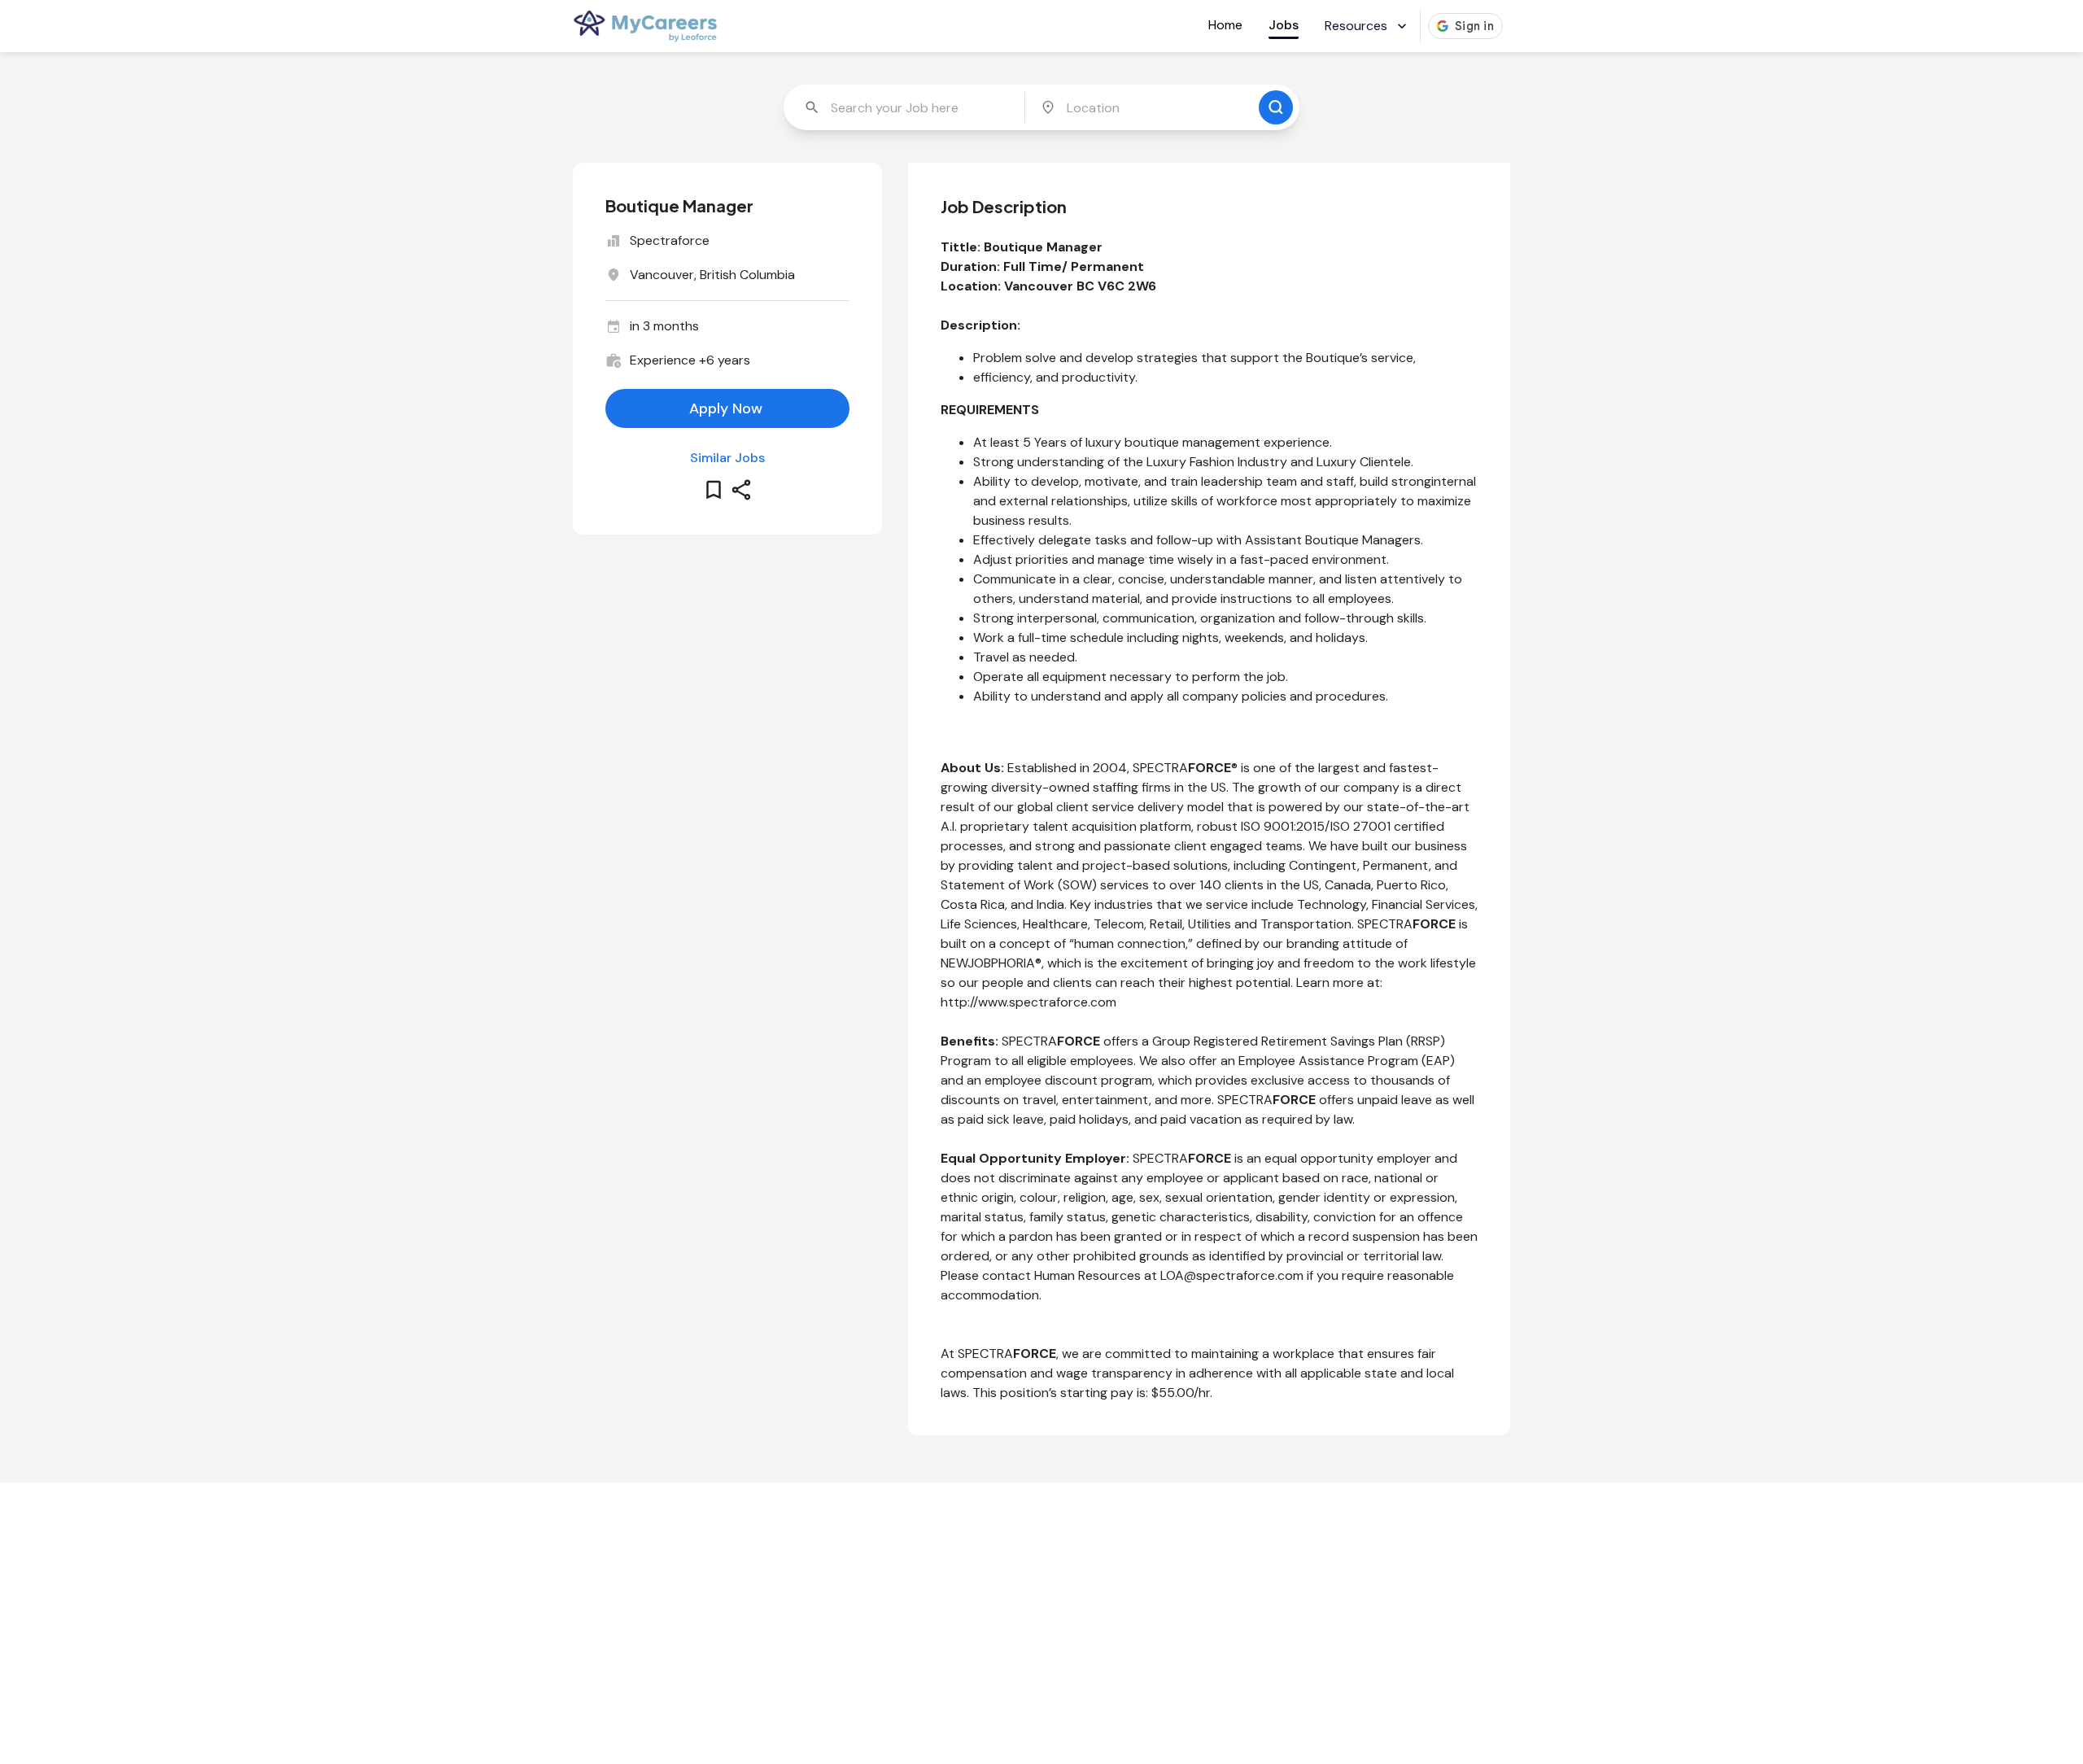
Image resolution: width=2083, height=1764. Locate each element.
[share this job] (741, 490)
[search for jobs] (1276, 107)
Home (1225, 25)
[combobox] (906, 107)
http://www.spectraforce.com (1028, 1002)
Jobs (1284, 25)
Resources (1356, 26)
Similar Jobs (727, 458)
